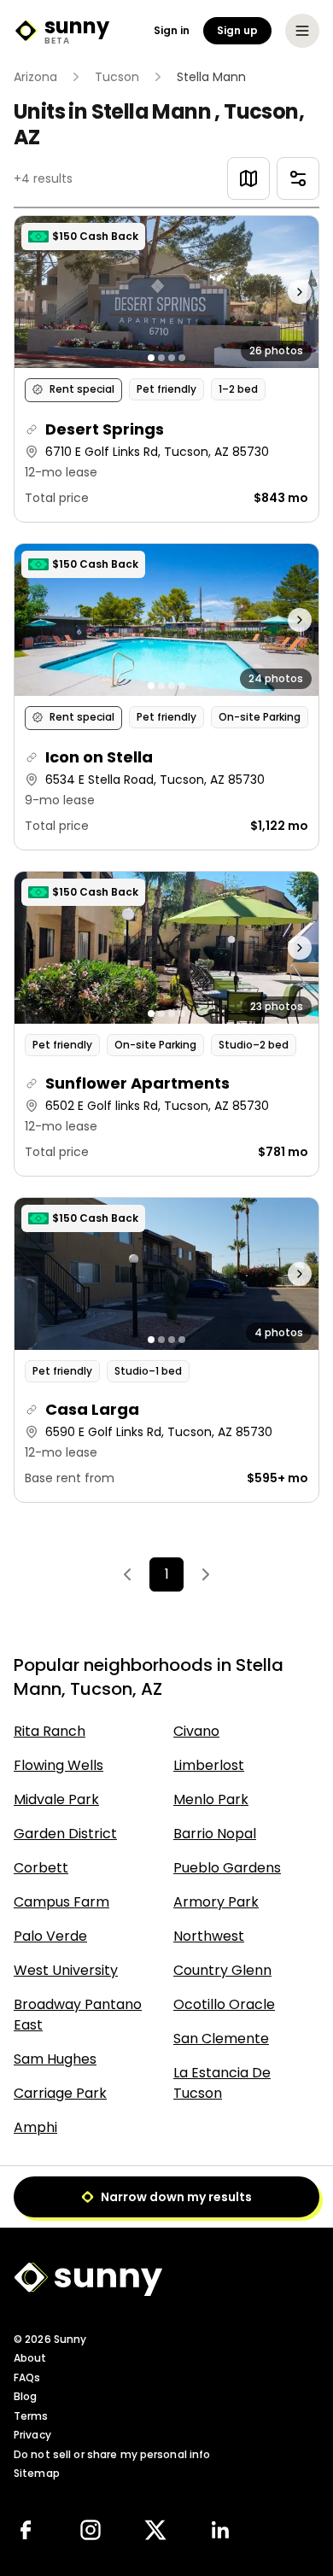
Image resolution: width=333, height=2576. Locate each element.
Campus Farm (61, 1902)
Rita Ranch (50, 1731)
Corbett (41, 1868)
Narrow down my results (176, 2197)
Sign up (237, 30)
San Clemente (221, 2039)
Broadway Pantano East (78, 2015)
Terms (31, 2416)
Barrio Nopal (215, 1834)
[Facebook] (26, 2530)
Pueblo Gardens (227, 1868)
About (30, 2358)
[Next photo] (280, 292)
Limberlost (209, 1765)
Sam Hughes (55, 2059)
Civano (196, 1731)
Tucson (117, 77)
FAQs (27, 2377)
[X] (155, 2530)
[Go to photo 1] (151, 358)
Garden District (65, 1834)
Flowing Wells (58, 1765)
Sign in (172, 31)
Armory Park (216, 1902)
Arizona (35, 77)
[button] (166, 369)
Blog (25, 2396)
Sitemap (37, 2473)
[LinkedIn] (220, 2530)
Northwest (209, 1936)
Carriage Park (60, 2093)
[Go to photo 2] (161, 358)
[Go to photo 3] (172, 358)
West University (66, 1970)
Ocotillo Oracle (224, 2004)
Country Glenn (222, 1970)
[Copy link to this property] (32, 429)
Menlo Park (211, 1799)
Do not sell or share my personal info (112, 2454)
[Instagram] (91, 2530)
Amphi (35, 2127)
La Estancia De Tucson (222, 2083)
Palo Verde (50, 1936)
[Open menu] (302, 31)
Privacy (32, 2435)
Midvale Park (56, 1799)
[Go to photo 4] (182, 358)
